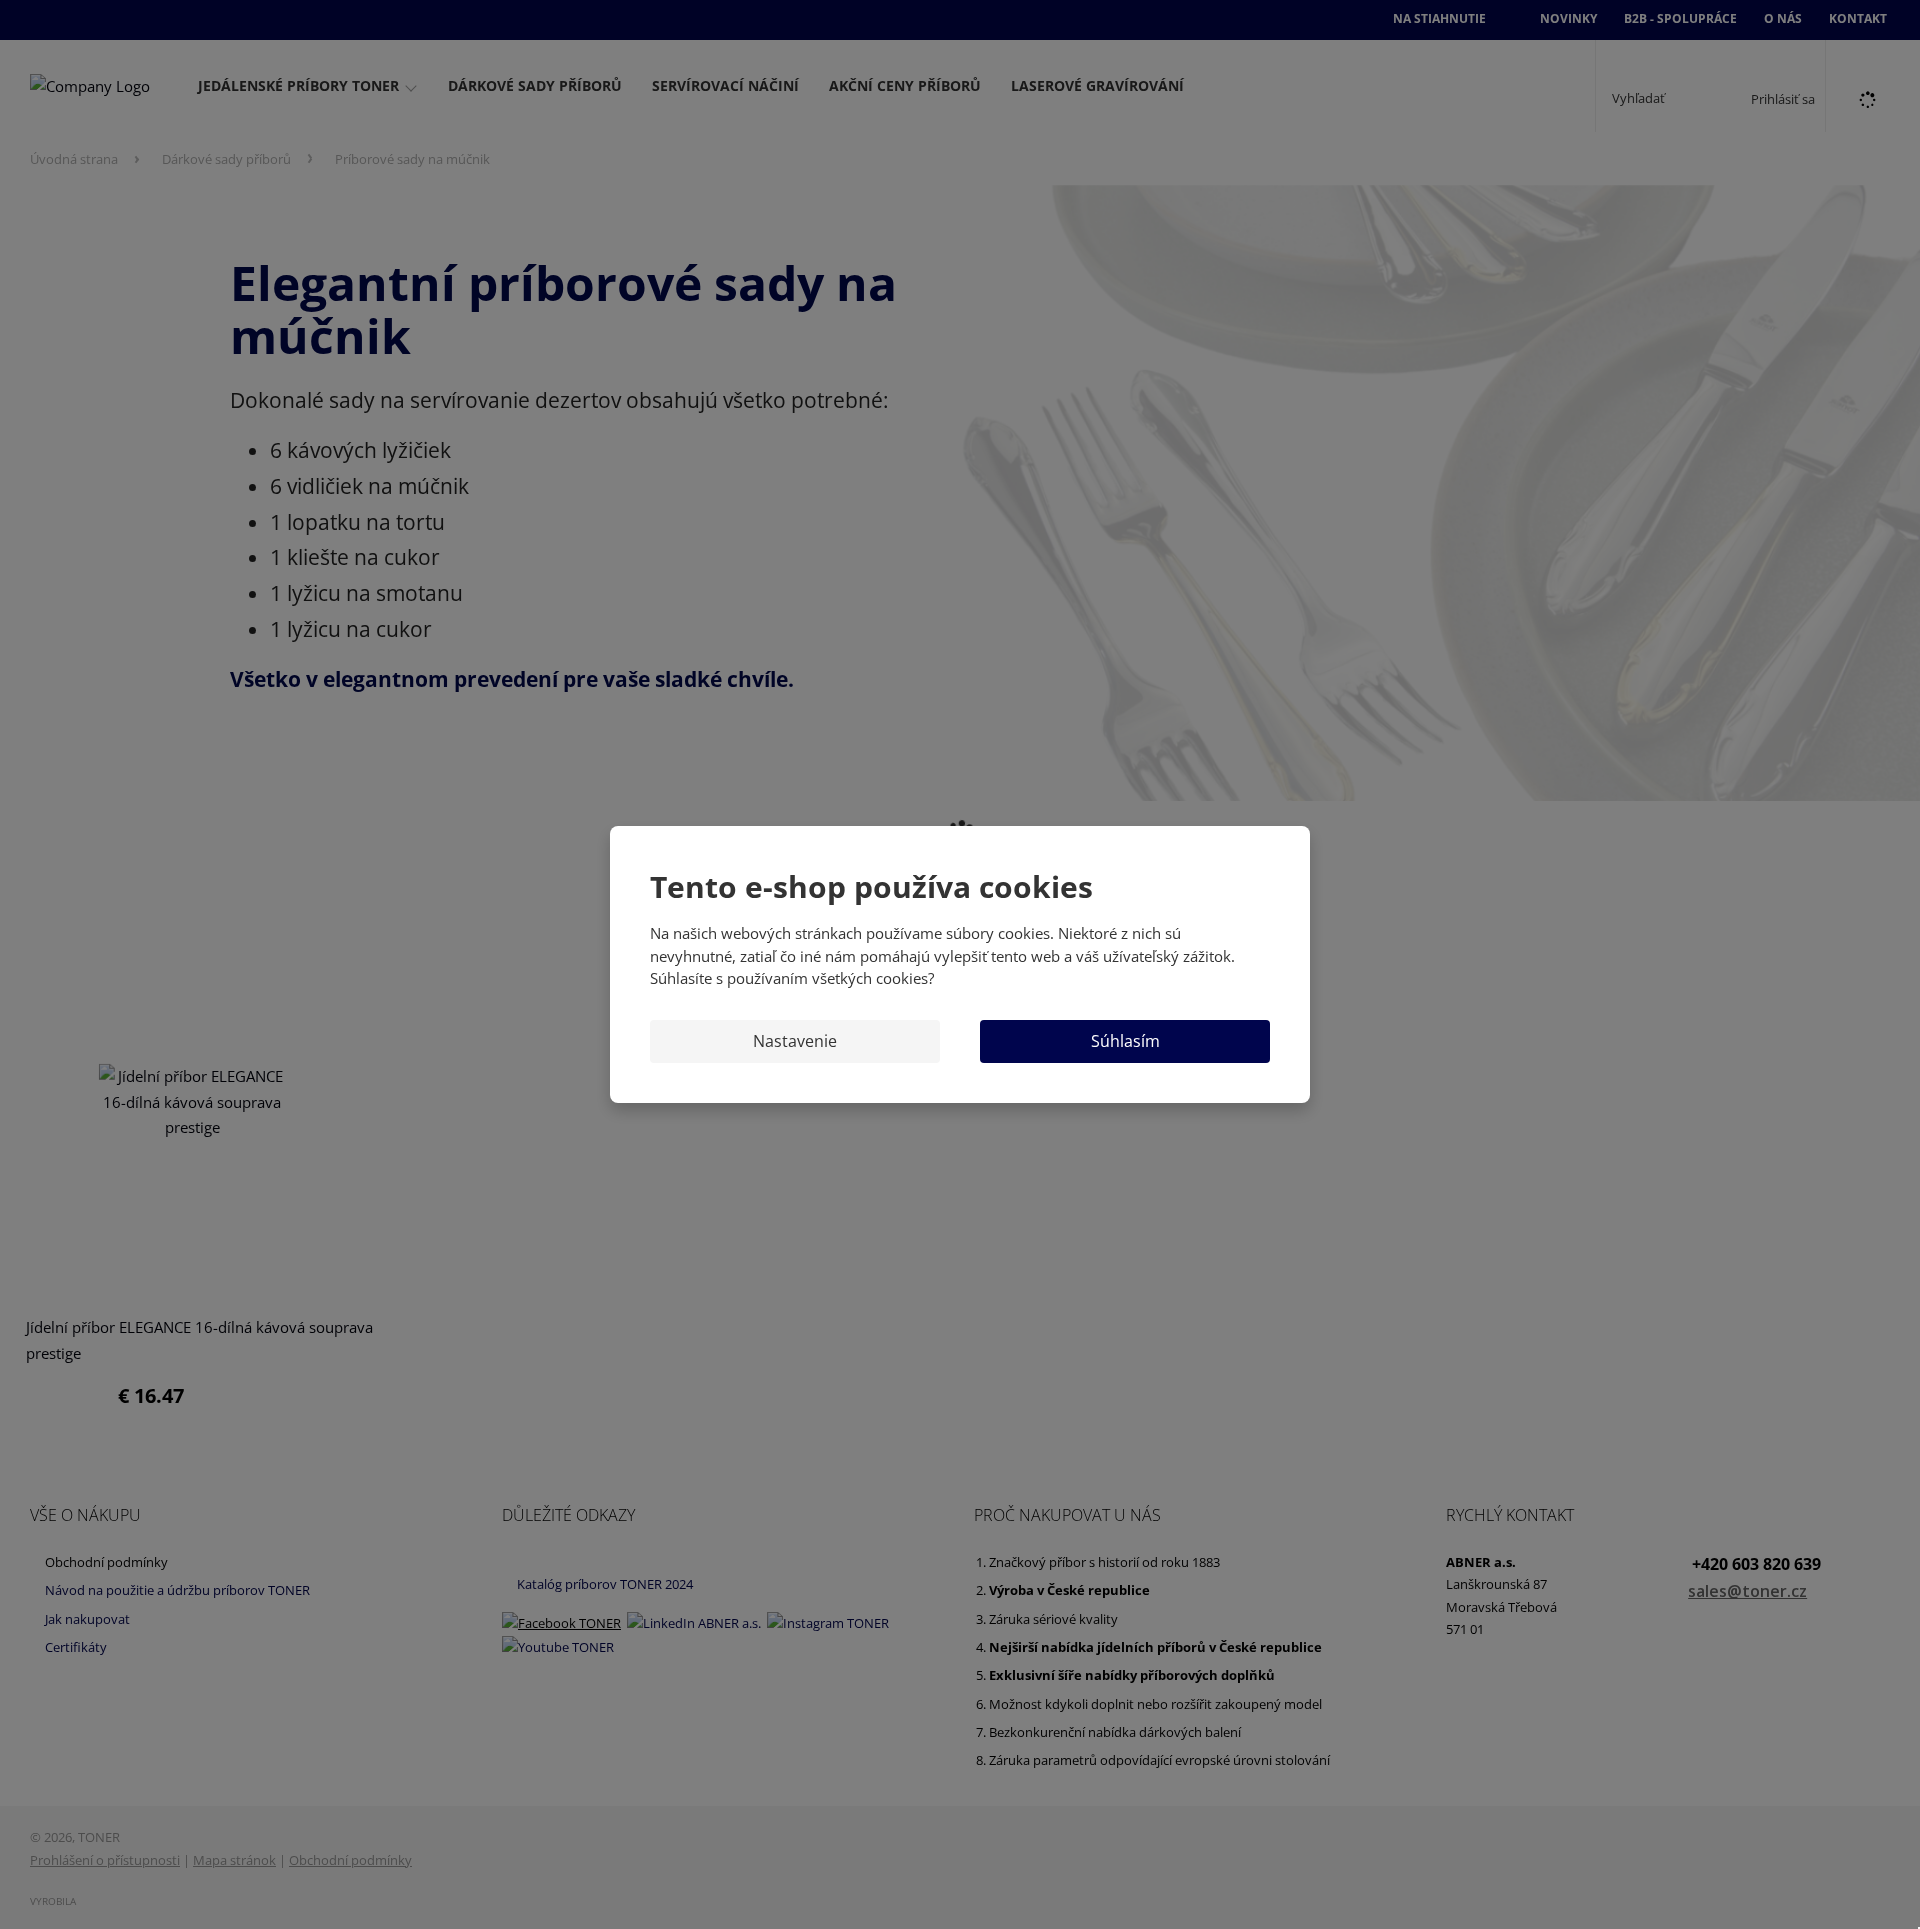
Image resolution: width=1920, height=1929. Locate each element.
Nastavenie (795, 1041)
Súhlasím (1125, 1041)
